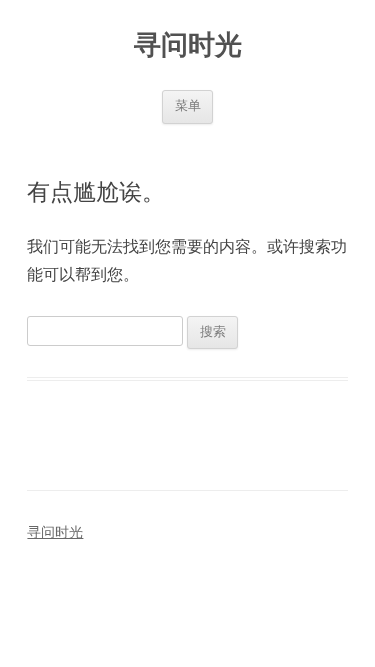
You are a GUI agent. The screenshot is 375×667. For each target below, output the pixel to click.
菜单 (188, 106)
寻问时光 (188, 44)
